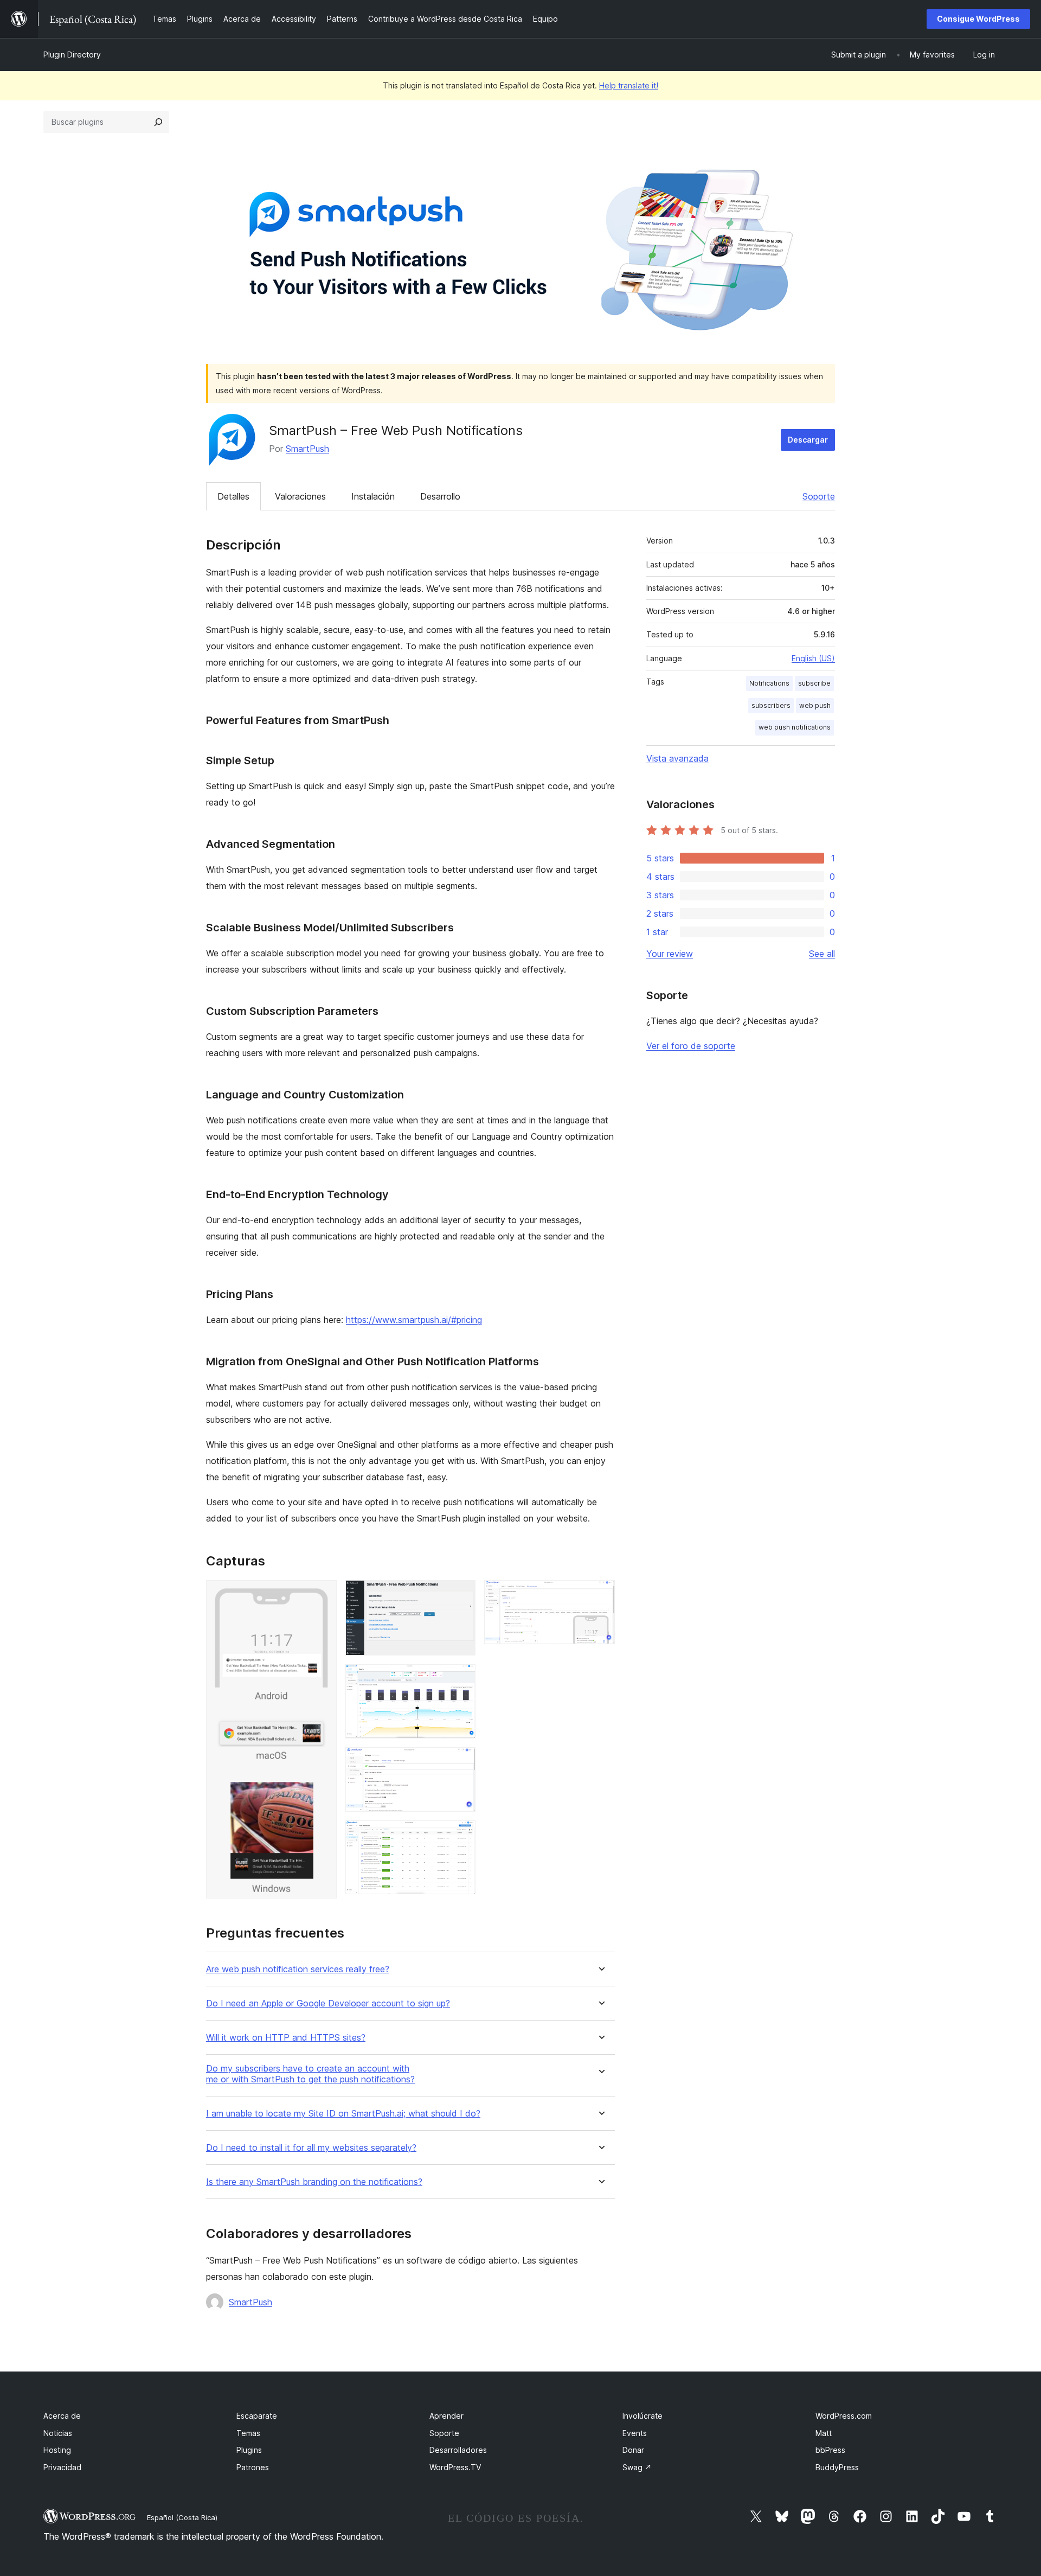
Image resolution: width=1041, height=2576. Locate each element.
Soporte (819, 496)
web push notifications (795, 727)
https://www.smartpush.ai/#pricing (414, 1320)
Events (635, 2433)
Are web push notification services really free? (298, 1969)
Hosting (57, 2450)
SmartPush (307, 449)
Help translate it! (629, 85)
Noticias (58, 2433)
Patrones (253, 2467)
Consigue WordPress (978, 19)
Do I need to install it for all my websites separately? (311, 2148)
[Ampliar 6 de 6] (600, 1595)
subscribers (771, 705)
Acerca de (62, 2416)
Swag (637, 2467)
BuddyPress (837, 2467)
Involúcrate (642, 2416)
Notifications (769, 683)
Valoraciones (300, 496)
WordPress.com (844, 2416)
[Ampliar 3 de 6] (461, 1679)
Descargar (808, 440)
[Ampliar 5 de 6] (461, 1835)
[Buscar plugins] (158, 122)
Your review (670, 954)
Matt (824, 2433)
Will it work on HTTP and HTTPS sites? (286, 2038)
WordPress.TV (455, 2467)
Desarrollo (440, 496)
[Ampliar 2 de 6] (461, 1595)
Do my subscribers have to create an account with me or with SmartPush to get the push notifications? (310, 2074)
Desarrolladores (458, 2450)
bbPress (830, 2450)
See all (822, 954)
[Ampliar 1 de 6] (322, 1595)
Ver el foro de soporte (691, 1046)
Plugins (249, 2450)
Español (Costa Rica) (182, 2517)
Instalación (373, 496)
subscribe (814, 683)
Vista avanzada (677, 758)
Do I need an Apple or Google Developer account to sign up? (328, 2003)
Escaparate (257, 2416)
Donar (633, 2450)
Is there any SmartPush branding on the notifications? (314, 2182)
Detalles (233, 496)
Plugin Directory (72, 55)
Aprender (446, 2416)
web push (815, 705)
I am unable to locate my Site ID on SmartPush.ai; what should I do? (343, 2114)
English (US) (813, 658)
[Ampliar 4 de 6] (461, 1762)
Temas (248, 2433)
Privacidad (62, 2467)
